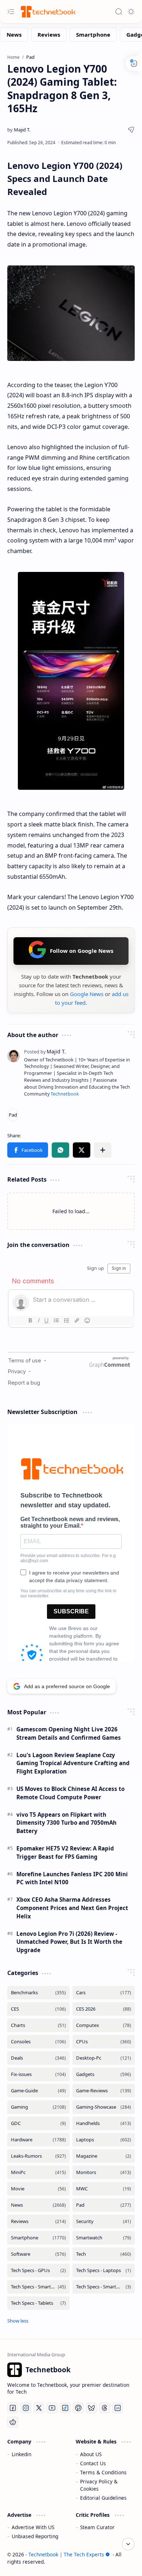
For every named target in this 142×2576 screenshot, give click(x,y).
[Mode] (131, 12)
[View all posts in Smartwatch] (104, 2238)
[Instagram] (26, 2408)
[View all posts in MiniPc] (38, 2172)
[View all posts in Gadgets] (104, 2074)
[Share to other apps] (103, 1150)
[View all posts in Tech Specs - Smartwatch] (104, 2287)
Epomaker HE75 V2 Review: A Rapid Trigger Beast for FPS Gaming (65, 1852)
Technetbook (65, 1094)
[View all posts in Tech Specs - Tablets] (38, 2303)
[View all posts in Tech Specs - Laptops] (104, 2270)
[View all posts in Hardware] (38, 2140)
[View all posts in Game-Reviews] (104, 2091)
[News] (14, 34)
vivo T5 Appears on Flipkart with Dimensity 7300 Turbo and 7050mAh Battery (66, 1823)
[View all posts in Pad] (104, 2205)
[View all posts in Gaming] (38, 2107)
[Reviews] (49, 34)
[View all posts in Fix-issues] (38, 2074)
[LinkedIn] (118, 2408)
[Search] (119, 12)
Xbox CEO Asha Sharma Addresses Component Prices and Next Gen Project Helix (72, 1908)
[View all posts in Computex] (104, 2025)
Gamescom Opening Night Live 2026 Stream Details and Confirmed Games (69, 1733)
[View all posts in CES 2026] (104, 2009)
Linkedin (21, 2454)
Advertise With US (33, 2527)
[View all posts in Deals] (38, 2058)
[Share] (131, 130)
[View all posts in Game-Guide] (38, 2091)
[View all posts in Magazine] (104, 2156)
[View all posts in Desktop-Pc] (104, 2058)
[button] (28, 1150)
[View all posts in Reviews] (38, 2221)
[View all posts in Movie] (38, 2189)
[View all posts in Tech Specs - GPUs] (38, 2270)
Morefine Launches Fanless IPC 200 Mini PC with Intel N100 (72, 1878)
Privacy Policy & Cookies (99, 2485)
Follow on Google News (82, 951)
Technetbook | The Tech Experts (66, 2554)
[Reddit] (13, 2422)
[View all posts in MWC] (104, 2189)
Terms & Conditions (103, 2472)
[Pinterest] (78, 2408)
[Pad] (13, 1115)
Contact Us (93, 2463)
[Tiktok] (65, 2408)
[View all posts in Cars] (104, 1993)
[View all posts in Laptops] (104, 2140)
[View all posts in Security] (104, 2221)
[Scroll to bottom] (128, 2544)
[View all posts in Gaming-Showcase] (104, 2107)
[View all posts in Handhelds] (104, 2123)
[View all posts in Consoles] (38, 2042)
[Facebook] (13, 2408)
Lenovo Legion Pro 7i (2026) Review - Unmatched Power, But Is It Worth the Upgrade (69, 1942)
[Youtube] (52, 2408)
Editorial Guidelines (103, 2498)
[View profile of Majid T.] (45, 1051)
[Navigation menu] (11, 12)
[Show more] (18, 2321)
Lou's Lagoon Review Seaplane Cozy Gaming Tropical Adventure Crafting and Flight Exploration (73, 1763)
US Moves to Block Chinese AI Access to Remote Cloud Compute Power (70, 1793)
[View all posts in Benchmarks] (38, 1993)
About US (91, 2454)
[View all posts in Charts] (38, 2025)
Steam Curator (97, 2527)
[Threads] (104, 2408)
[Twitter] (39, 2408)
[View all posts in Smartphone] (38, 2238)
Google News (87, 994)
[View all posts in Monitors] (104, 2172)
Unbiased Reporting (35, 2536)
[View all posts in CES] (38, 2009)
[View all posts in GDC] (38, 2123)
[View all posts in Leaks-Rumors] (38, 2156)
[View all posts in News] (38, 2205)
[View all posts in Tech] (104, 2254)
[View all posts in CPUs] (104, 2042)
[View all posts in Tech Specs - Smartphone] (38, 2287)
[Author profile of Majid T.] (19, 130)
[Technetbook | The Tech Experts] (47, 11)
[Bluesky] (91, 2408)
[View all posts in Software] (38, 2254)
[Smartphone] (93, 34)
